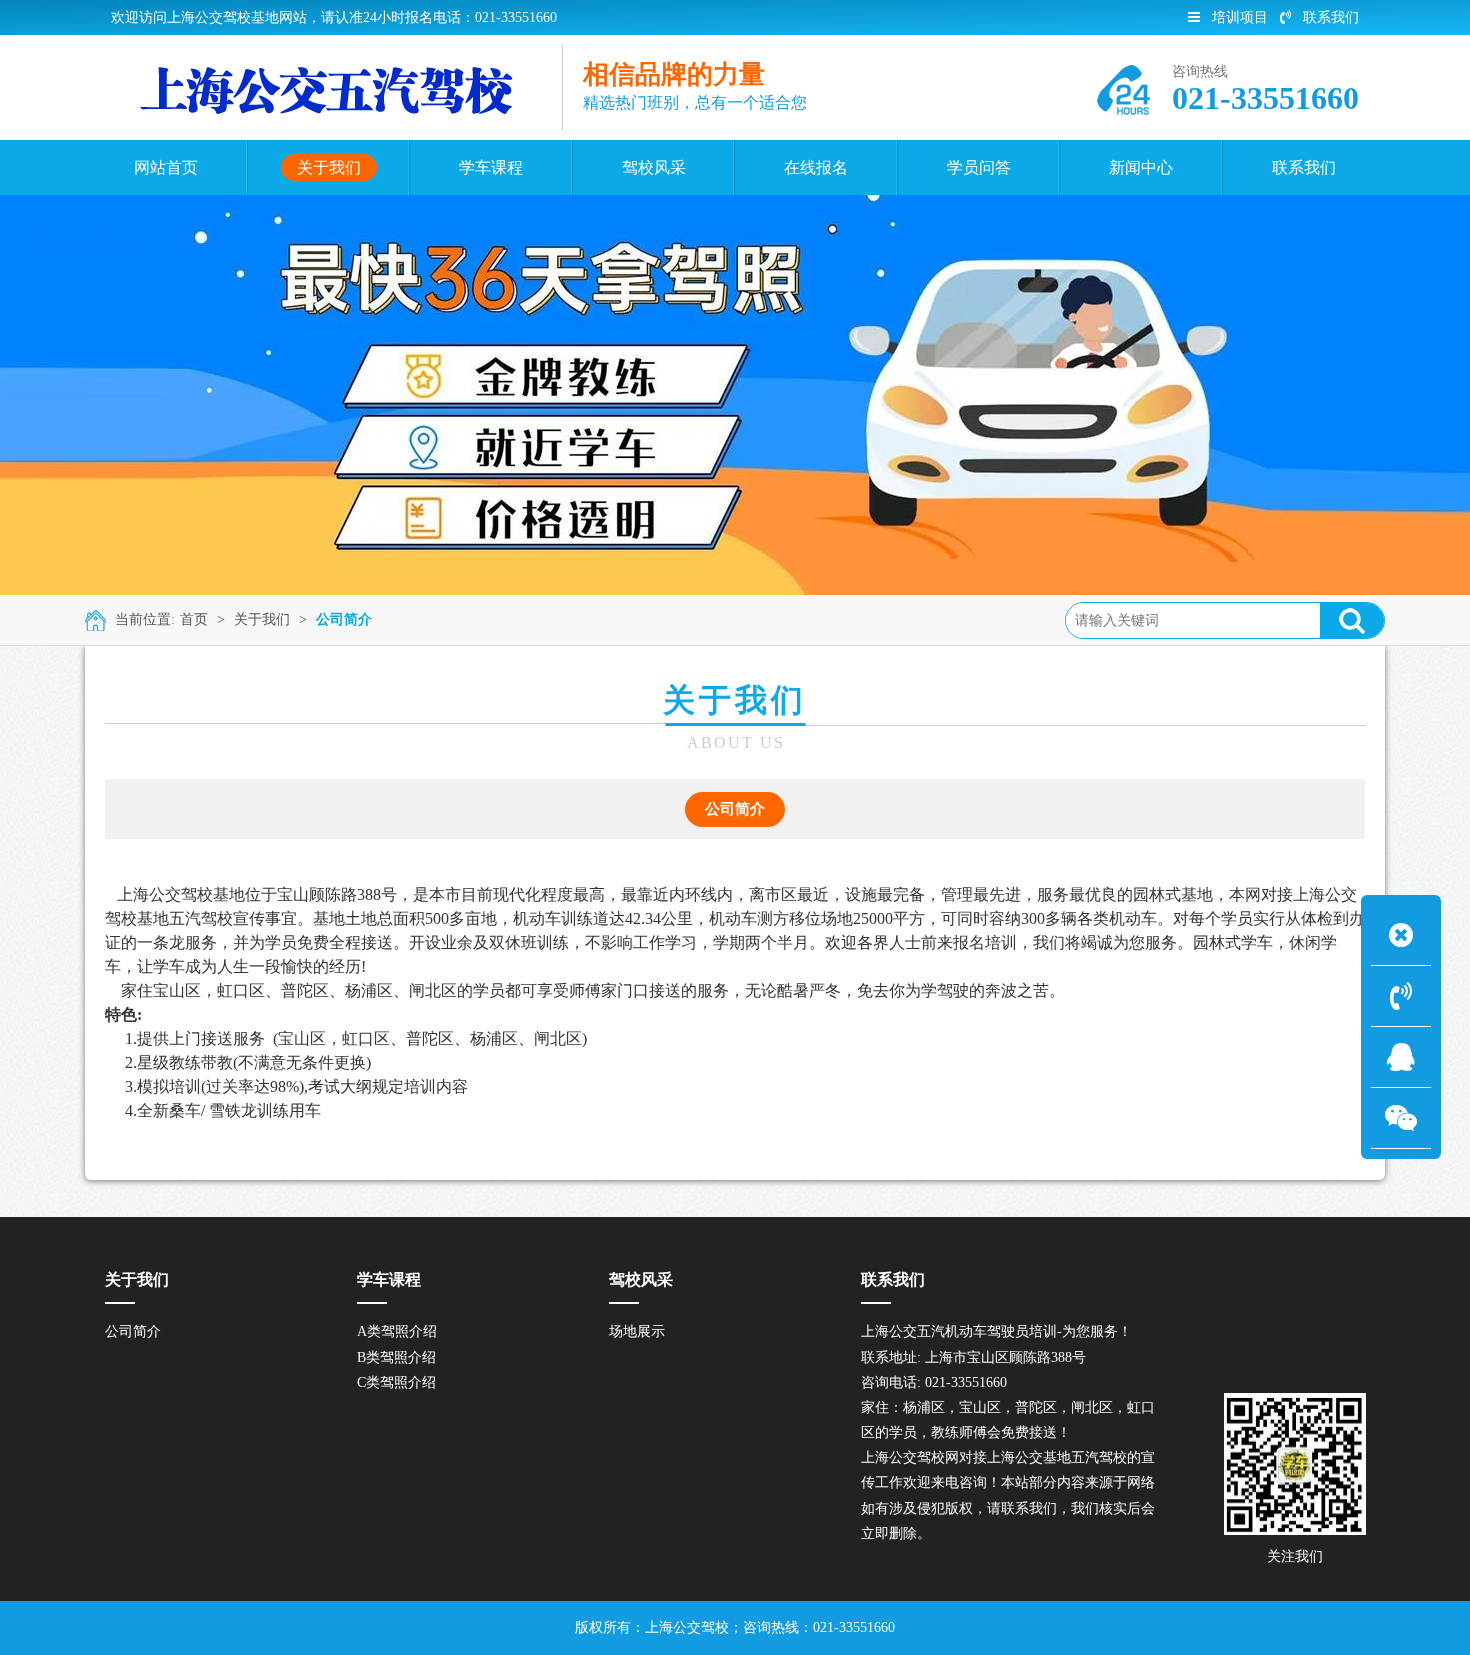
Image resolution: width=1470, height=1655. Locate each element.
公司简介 (344, 619)
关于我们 (262, 619)
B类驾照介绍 (396, 1357)
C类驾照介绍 (396, 1382)
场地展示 (637, 1331)
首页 (194, 619)
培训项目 (1240, 17)
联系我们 (1331, 17)
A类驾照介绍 (397, 1331)
